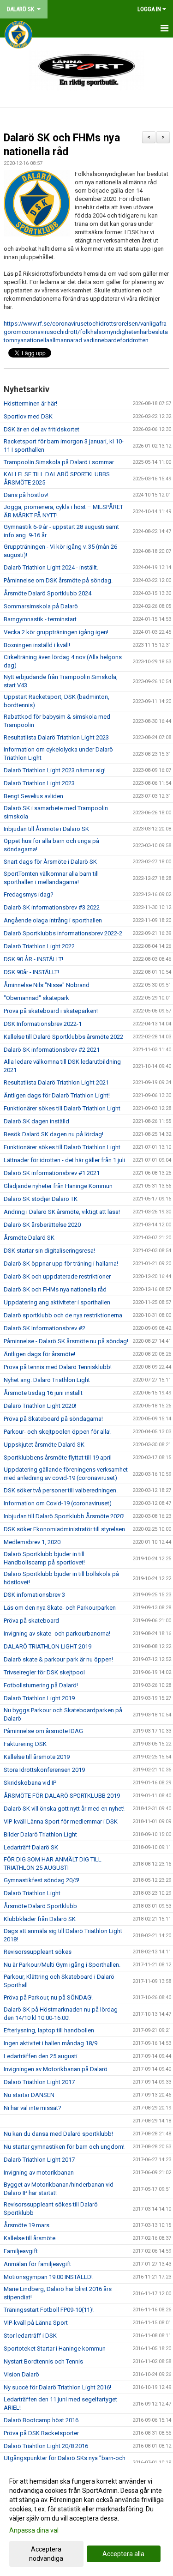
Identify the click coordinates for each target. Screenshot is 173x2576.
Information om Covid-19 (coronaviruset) (58, 1503)
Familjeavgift (21, 2251)
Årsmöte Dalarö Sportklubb (40, 1906)
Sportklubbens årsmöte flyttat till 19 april (58, 1458)
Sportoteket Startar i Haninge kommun (55, 2349)
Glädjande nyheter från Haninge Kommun (58, 1186)
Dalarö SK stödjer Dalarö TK (41, 1199)
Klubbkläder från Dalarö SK (40, 1919)
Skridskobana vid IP (30, 1783)
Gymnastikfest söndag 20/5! (42, 1880)
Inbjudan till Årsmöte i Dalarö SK (46, 829)
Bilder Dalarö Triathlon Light (40, 1834)
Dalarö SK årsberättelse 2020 (42, 1225)
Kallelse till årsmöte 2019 (37, 1757)
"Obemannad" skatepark (36, 998)
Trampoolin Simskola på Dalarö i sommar (59, 462)
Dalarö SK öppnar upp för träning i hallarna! (61, 1264)
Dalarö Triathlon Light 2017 (39, 2082)
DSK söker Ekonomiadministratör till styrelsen (64, 1529)
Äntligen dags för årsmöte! (39, 1354)
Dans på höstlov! (26, 495)
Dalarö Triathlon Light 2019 (39, 1698)
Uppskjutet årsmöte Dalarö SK (44, 1445)
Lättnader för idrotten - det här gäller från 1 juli (64, 1160)
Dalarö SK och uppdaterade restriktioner (57, 1276)
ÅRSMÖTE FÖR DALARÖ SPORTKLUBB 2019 (62, 1796)
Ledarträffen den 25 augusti (41, 2056)
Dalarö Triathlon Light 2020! (40, 1406)
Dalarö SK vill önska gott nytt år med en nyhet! (64, 1809)
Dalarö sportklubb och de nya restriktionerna (63, 1315)
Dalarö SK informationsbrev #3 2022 (52, 907)
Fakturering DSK (25, 1744)
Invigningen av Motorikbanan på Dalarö (56, 2069)
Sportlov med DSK (28, 416)
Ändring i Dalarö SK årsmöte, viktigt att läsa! (62, 1212)
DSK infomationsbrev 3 (34, 1595)
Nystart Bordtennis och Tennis (43, 2361)
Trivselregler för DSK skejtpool (44, 1672)
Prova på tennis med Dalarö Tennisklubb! (58, 1367)
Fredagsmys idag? (29, 894)
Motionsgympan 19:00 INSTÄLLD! (48, 2277)
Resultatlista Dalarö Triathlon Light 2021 (56, 1082)
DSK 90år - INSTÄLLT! (31, 972)
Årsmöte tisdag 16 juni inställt (43, 1393)
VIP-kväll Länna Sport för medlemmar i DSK (61, 1821)
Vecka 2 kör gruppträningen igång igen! (56, 632)
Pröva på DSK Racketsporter (41, 2433)
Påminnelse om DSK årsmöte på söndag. (58, 580)
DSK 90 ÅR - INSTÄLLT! (33, 959)
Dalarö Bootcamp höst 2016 (41, 2420)
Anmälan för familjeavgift (37, 2264)
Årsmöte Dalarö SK (29, 1238)
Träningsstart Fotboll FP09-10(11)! (49, 2310)
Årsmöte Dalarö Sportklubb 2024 (48, 593)
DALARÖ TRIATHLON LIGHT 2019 (48, 1646)
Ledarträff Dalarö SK (31, 1847)
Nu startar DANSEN (29, 2095)
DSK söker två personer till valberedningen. (61, 1490)
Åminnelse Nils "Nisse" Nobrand (47, 985)
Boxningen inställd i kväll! (37, 645)
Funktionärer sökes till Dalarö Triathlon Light (62, 1108)
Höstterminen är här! (30, 403)
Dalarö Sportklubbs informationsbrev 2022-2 (63, 933)
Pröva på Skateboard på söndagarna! (53, 1419)
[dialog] (86, 2519)
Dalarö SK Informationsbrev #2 (45, 1328)
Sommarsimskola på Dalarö (41, 606)
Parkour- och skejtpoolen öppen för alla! (57, 1432)
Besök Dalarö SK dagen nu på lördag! (54, 1134)
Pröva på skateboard (31, 1621)
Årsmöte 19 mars (27, 2225)
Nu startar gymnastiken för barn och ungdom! (64, 2147)
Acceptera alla (123, 2554)
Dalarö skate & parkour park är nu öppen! (58, 1659)
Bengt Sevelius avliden (33, 796)
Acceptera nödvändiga (46, 2554)
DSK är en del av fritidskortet (42, 429)
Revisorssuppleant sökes (38, 1952)
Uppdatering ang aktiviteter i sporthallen (57, 1302)
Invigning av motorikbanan (39, 2173)
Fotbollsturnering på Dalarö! (41, 1685)
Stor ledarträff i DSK (30, 2336)
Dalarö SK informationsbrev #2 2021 (52, 1050)
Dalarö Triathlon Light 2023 (39, 783)
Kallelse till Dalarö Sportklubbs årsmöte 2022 (63, 1037)
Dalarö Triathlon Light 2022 (39, 946)
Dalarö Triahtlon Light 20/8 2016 (46, 2446)
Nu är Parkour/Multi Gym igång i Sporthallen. (62, 1965)
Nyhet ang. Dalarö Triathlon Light (47, 1380)
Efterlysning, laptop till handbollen (49, 2030)
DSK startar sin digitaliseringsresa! (49, 1251)
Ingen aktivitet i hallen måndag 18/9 (51, 2043)
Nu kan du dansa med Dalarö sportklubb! (58, 2134)
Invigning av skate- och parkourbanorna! (57, 1633)
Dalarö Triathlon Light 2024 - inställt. (51, 567)
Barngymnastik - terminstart (40, 619)
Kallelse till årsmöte (30, 2238)
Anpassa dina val (34, 2530)
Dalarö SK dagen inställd (36, 1121)
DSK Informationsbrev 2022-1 (43, 1024)
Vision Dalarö (21, 2374)
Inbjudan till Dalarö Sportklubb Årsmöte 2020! (64, 1516)
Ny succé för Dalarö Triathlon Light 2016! (57, 2387)
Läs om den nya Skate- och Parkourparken (60, 1608)
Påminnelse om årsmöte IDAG (43, 1731)
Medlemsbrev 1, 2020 (32, 1542)
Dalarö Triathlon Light (32, 1893)
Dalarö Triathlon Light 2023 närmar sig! (55, 770)
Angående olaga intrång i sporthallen (53, 920)
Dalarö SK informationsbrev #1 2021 (52, 1173)
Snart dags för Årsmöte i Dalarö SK (50, 862)
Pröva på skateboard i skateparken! (51, 1011)
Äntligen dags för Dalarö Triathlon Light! (57, 1095)
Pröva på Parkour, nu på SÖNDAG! (48, 1997)
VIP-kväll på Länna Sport (36, 2323)
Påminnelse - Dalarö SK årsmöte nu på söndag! (66, 1341)
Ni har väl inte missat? (33, 2108)
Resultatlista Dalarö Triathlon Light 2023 (56, 737)
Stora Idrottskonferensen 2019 (44, 1770)
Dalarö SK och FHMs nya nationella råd (55, 1289)
